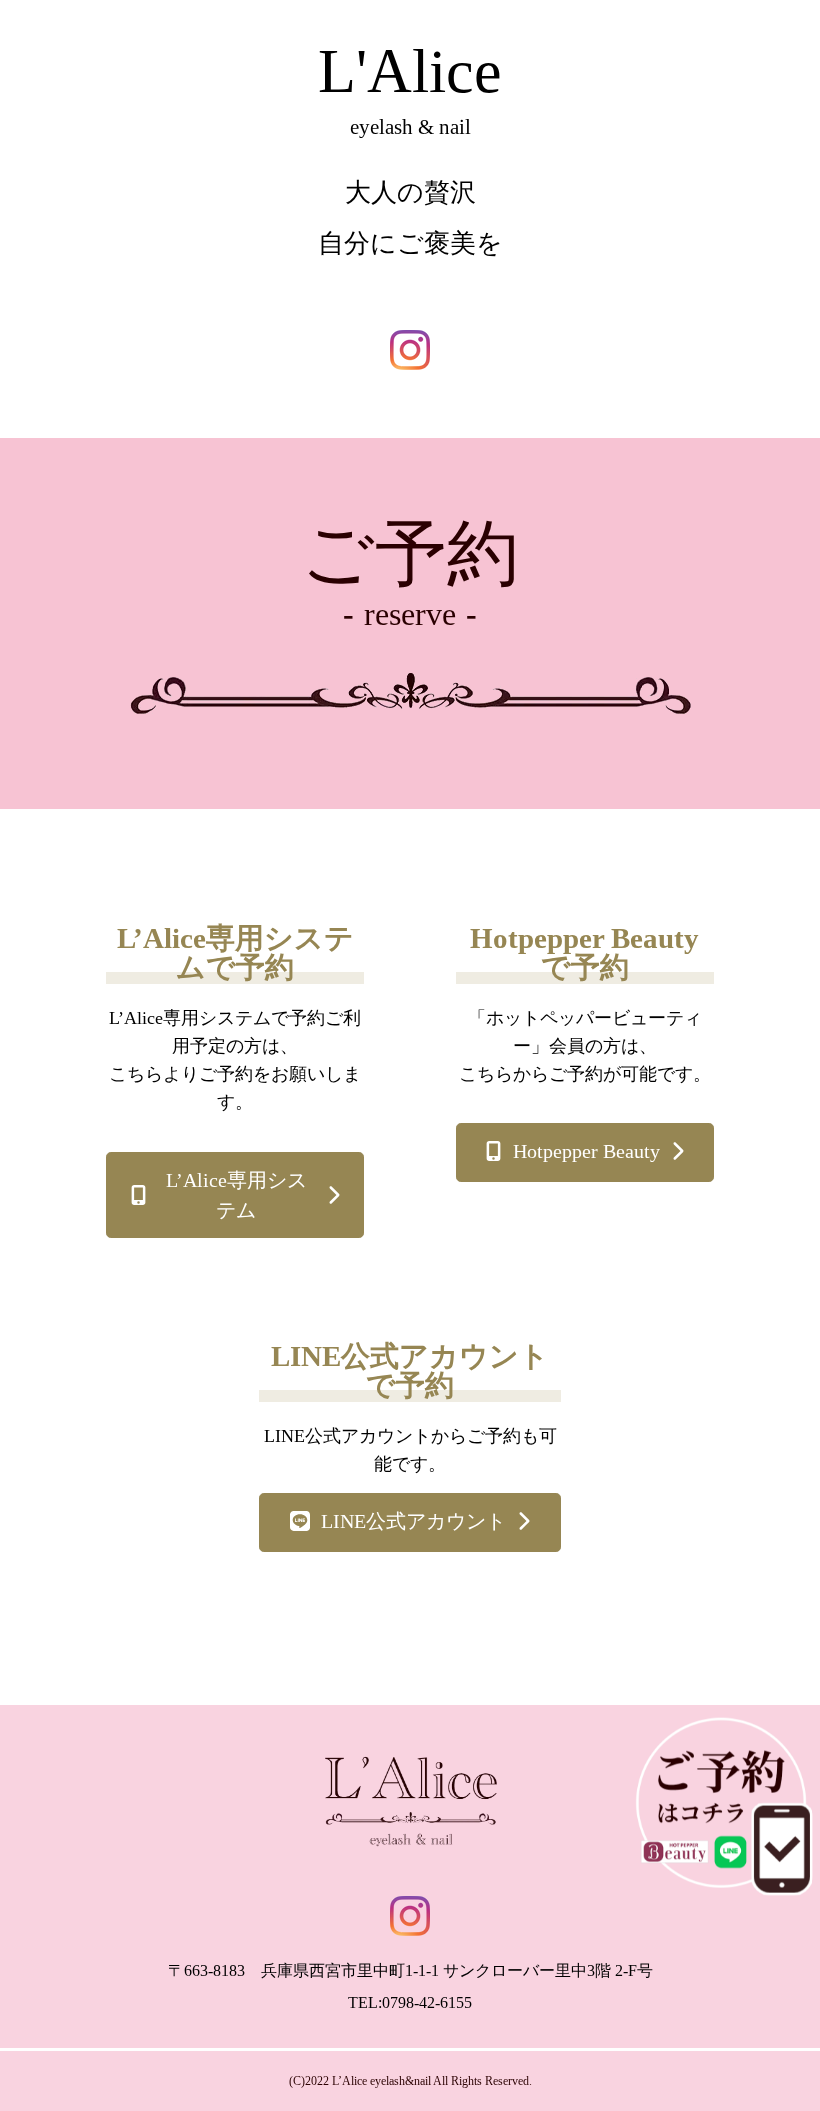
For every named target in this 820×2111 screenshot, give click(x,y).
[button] (235, 1195)
